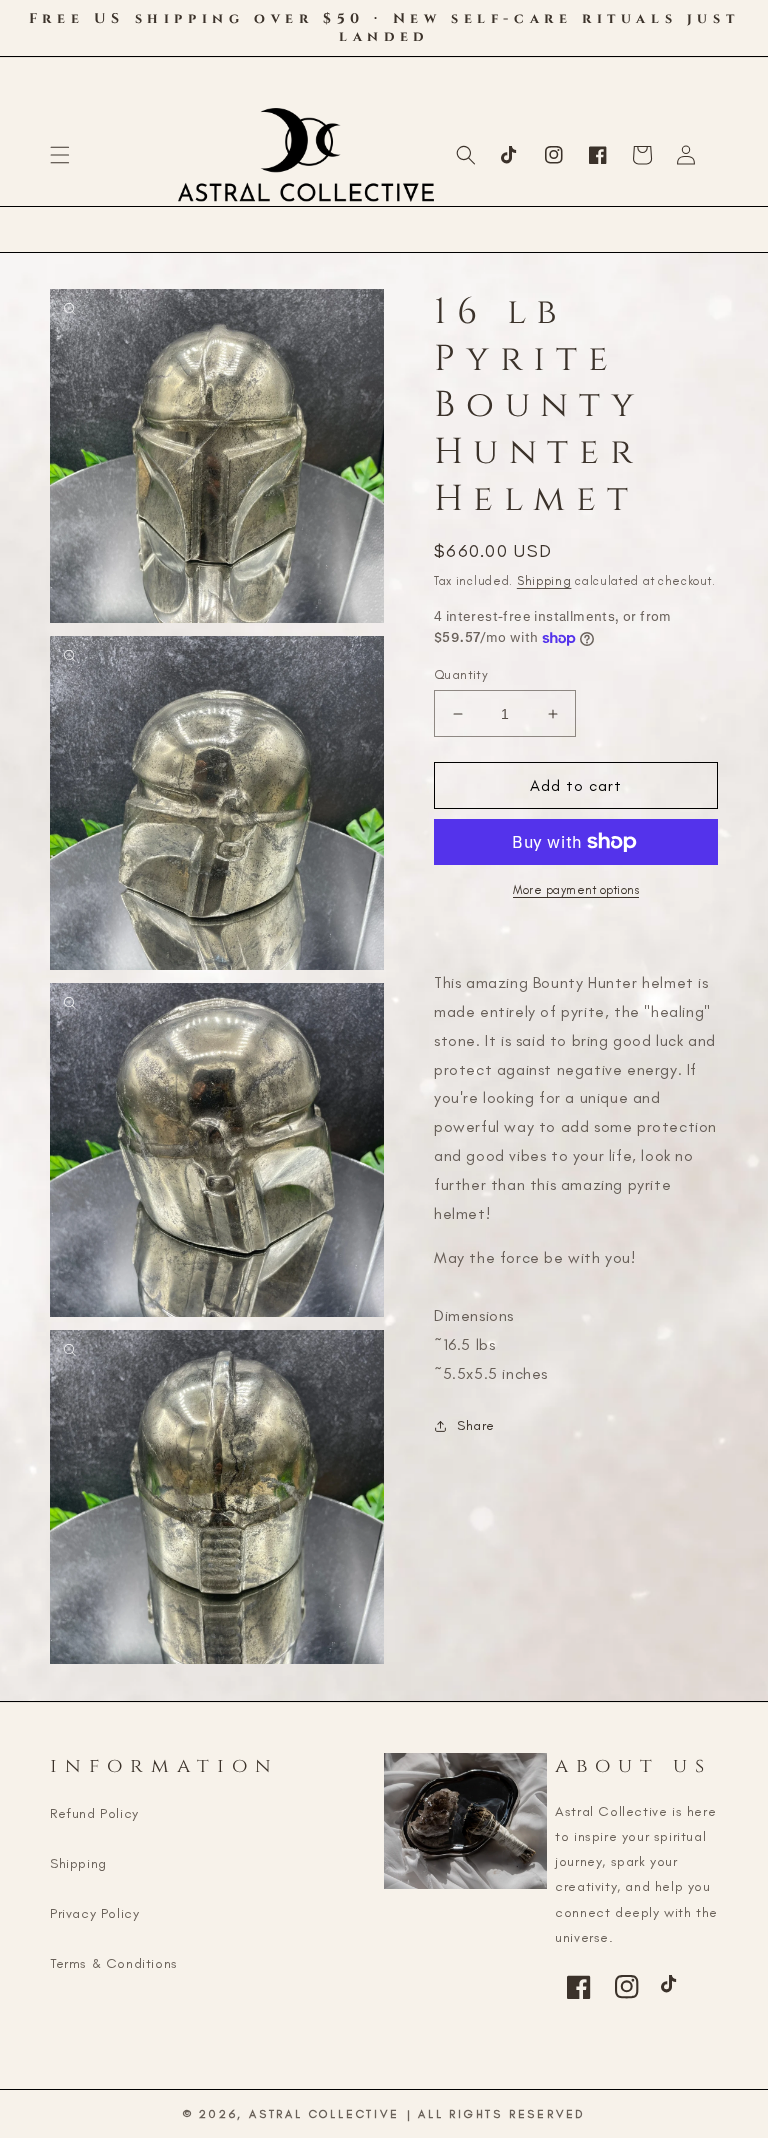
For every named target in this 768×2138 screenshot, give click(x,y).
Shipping (544, 581)
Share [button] (476, 1425)
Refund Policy (94, 1813)
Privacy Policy (94, 1913)
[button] (60, 155)
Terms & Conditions (114, 1963)
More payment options (576, 890)
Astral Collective (324, 2114)
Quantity (461, 674)
